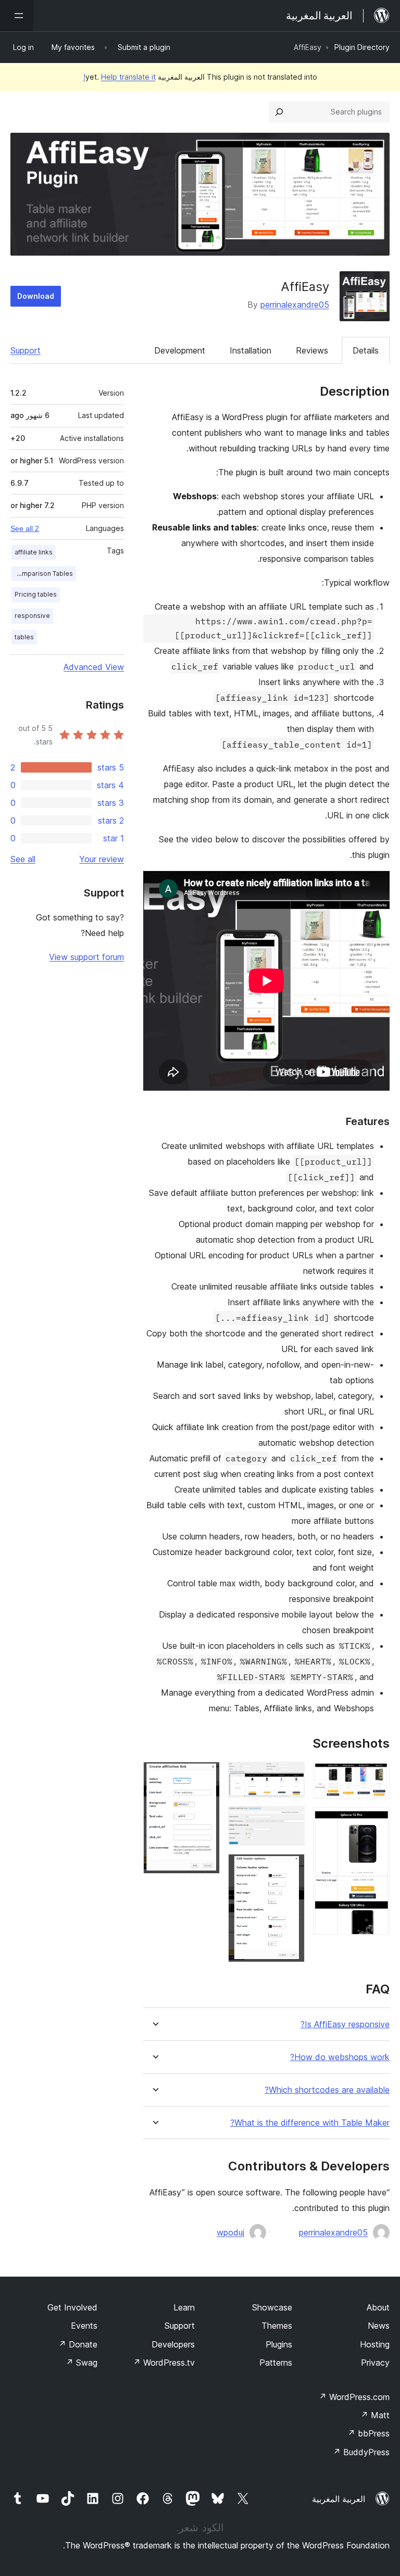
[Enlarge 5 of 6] (291, 1868)
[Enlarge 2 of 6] (376, 1821)
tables (24, 637)
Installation (251, 350)
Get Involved (72, 2307)
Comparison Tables (43, 573)
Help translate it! (120, 77)
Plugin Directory (362, 47)
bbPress (368, 2433)
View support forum (86, 957)
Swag (82, 2363)
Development (180, 350)
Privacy (375, 2363)
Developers (173, 2344)
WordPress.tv (164, 2363)
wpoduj (230, 2232)
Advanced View (94, 667)
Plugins (279, 2344)
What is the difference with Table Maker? (310, 2123)
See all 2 (25, 528)
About (378, 2307)
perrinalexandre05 (295, 305)
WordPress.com (354, 2397)
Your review (102, 859)
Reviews (312, 350)
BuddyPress (361, 2452)
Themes (277, 2326)
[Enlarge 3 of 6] (291, 1776)
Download (36, 296)
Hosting (375, 2344)
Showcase (272, 2307)
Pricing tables (36, 594)
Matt (375, 2415)
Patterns (276, 2363)
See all (23, 859)
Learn (184, 2307)
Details (366, 350)
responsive (32, 616)
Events (84, 2326)
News (379, 2326)
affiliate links (34, 552)
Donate (78, 2344)
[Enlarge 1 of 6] (376, 1776)
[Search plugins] (279, 112)
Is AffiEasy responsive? (345, 2024)
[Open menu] (17, 16)
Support (26, 350)
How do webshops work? (340, 2057)
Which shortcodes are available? (327, 2090)
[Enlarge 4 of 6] (291, 1820)
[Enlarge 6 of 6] (206, 1776)
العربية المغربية (339, 2499)
